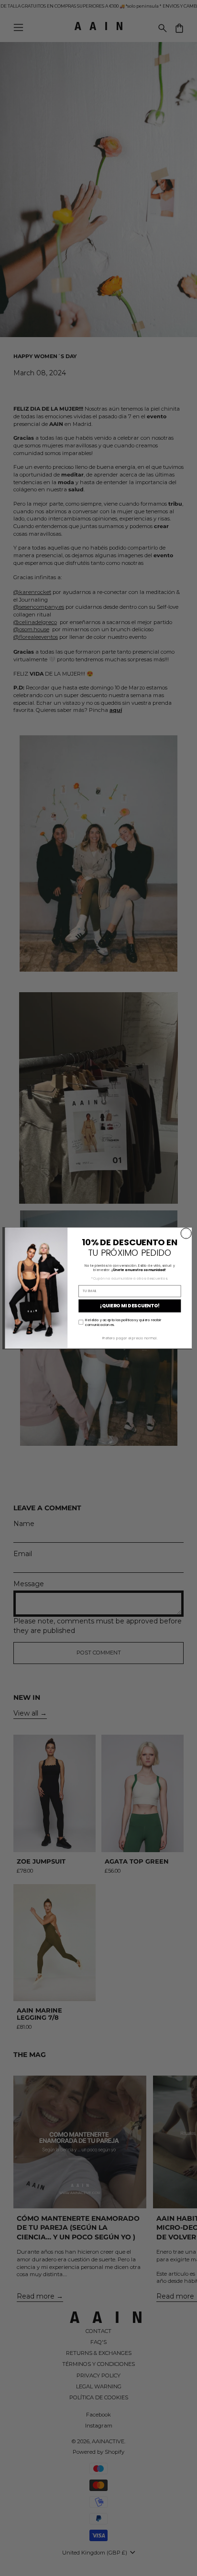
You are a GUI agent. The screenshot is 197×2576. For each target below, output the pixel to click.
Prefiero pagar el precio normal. (130, 1338)
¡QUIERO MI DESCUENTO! (130, 1306)
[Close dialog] (186, 1233)
